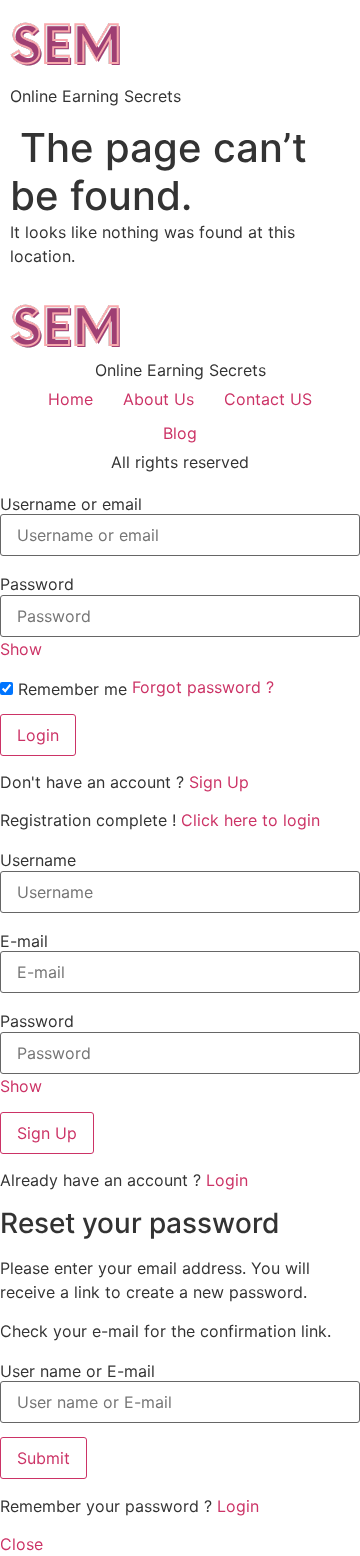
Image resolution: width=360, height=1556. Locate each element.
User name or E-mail (77, 1371)
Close (21, 1544)
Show (21, 649)
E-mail (24, 941)
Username (38, 860)
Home (70, 399)
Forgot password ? (203, 687)
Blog (180, 433)
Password (37, 584)
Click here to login (250, 820)
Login (227, 1180)
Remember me (70, 689)
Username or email (71, 504)
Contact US (268, 399)
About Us (158, 399)
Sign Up (219, 782)
